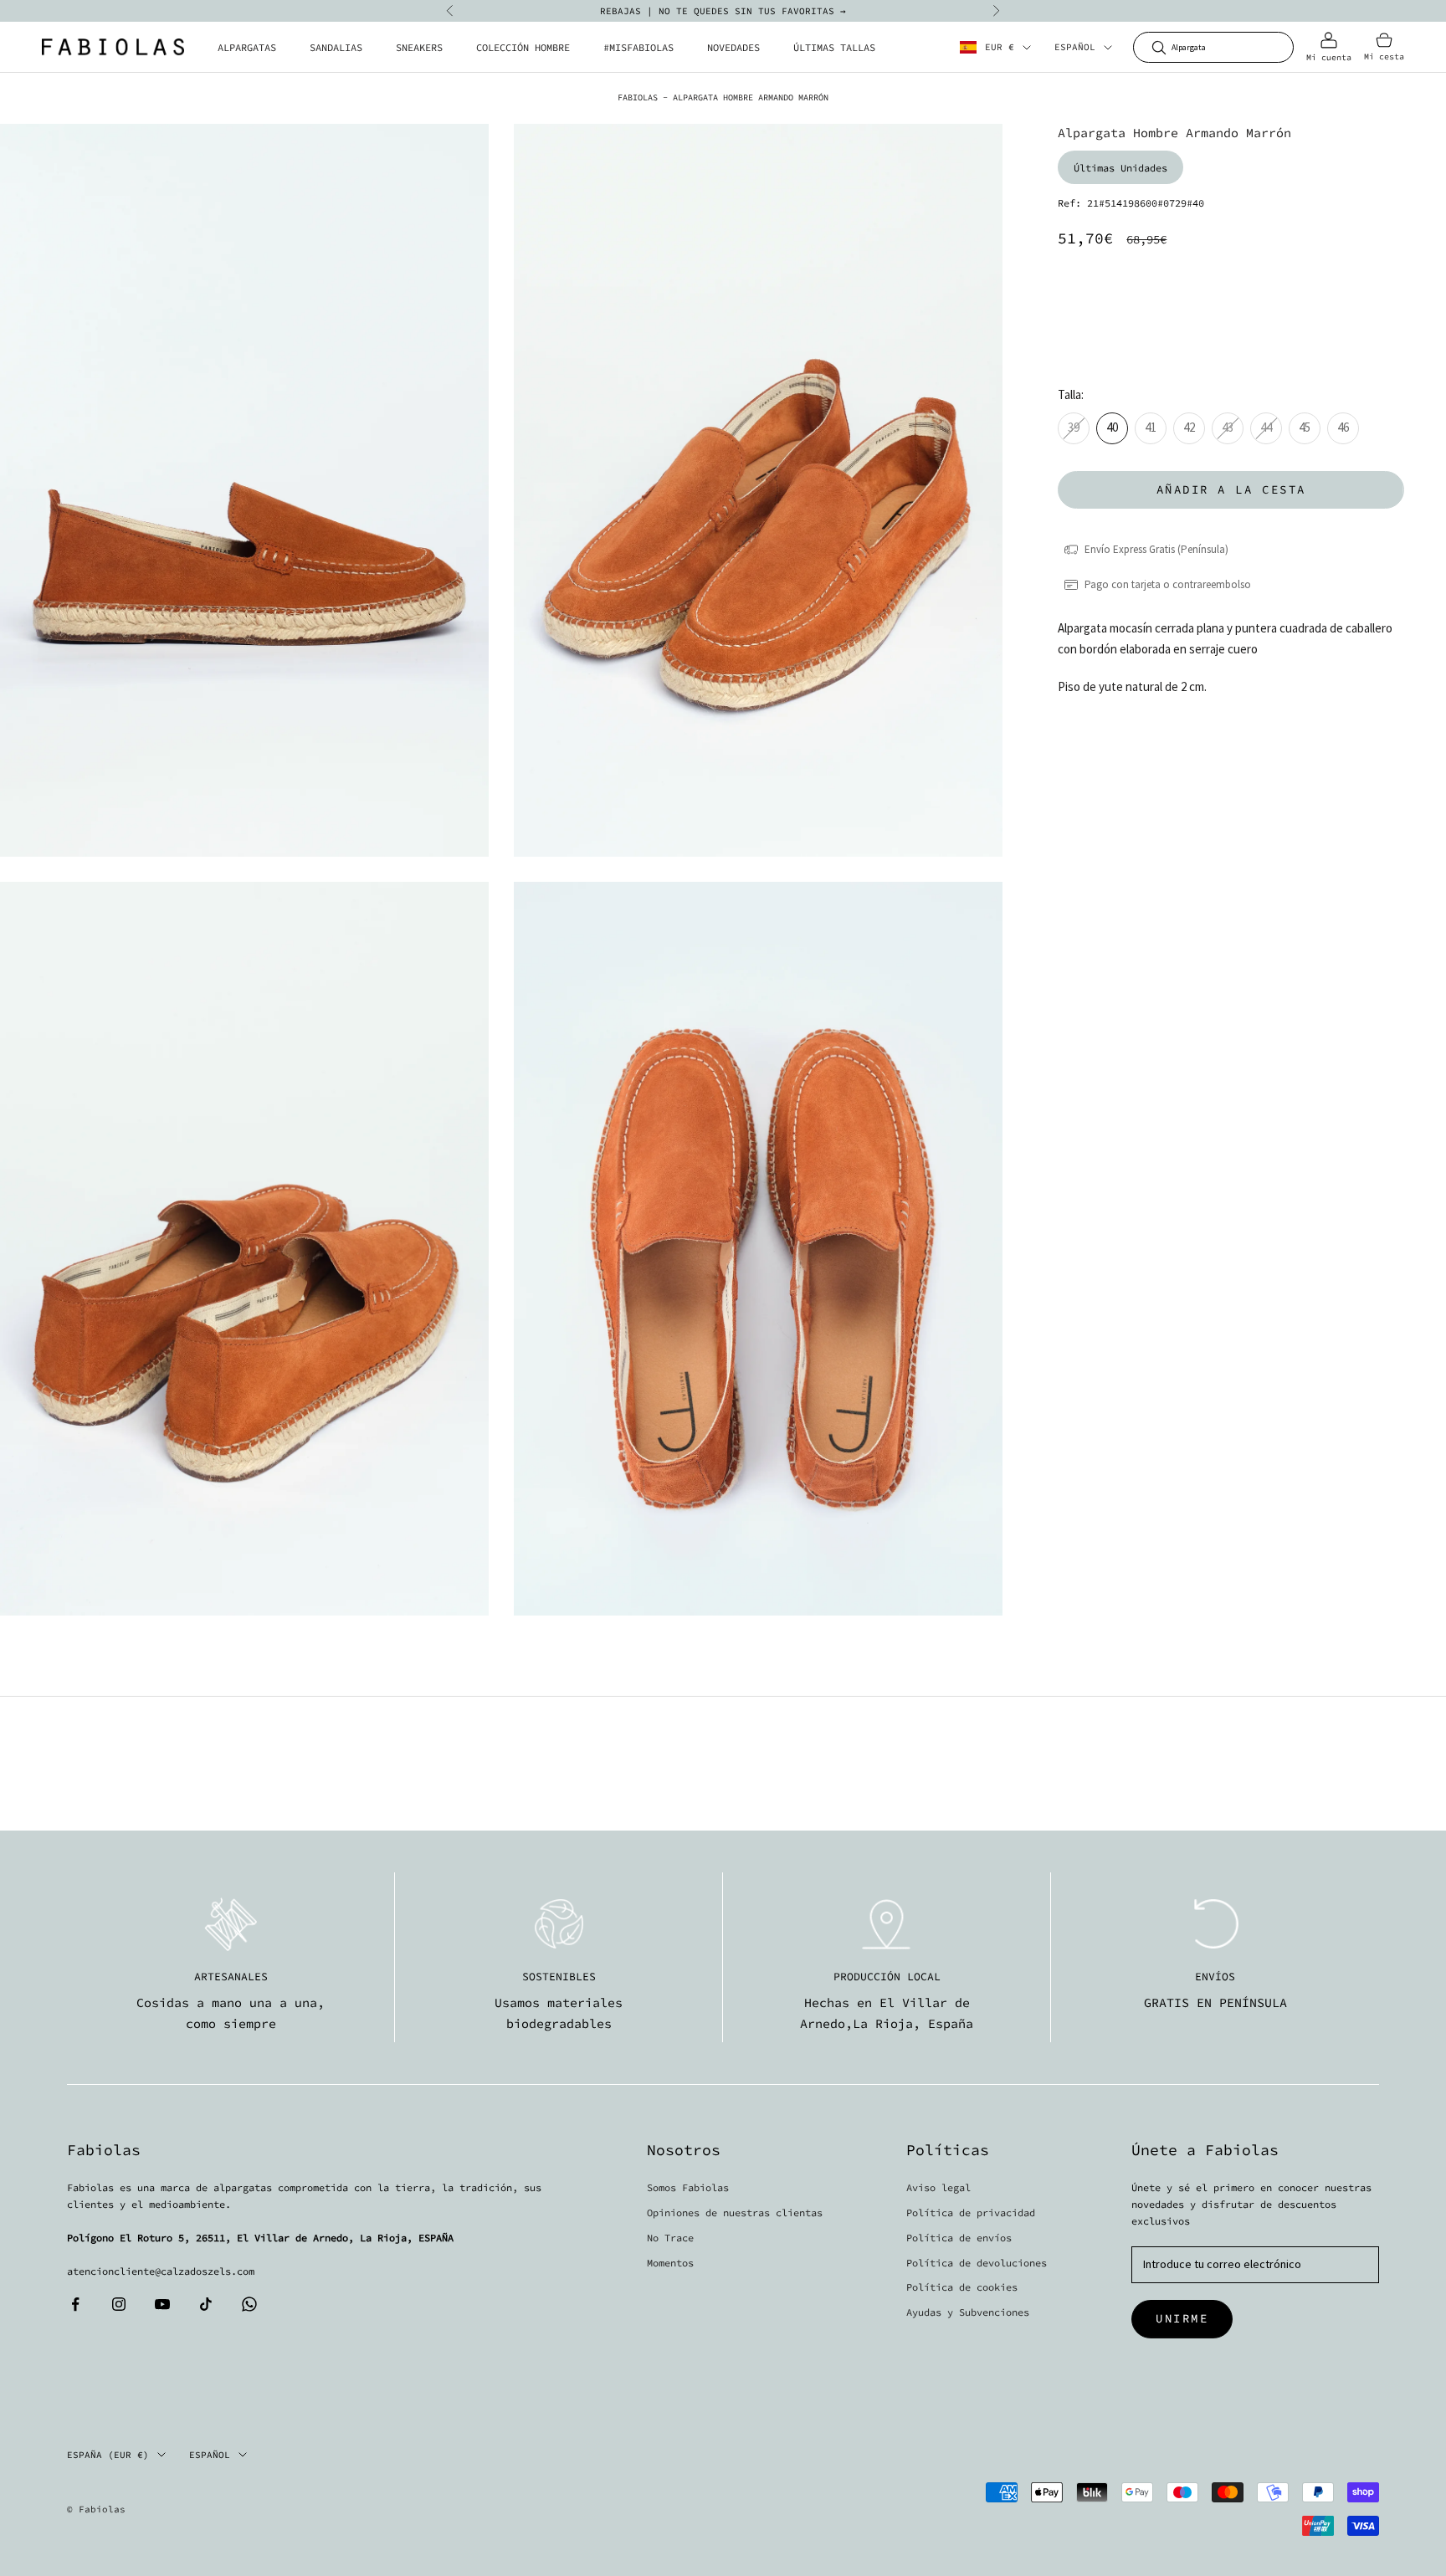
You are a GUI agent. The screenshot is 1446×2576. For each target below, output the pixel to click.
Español (1075, 48)
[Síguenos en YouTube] (162, 2304)
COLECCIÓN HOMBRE (523, 47)
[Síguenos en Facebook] (75, 2304)
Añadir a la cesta (1231, 489)
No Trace (670, 2238)
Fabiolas (638, 97)
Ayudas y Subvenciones (968, 2312)
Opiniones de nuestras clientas (735, 2212)
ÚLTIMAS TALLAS (834, 47)
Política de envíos (959, 2238)
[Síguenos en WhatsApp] (249, 2304)
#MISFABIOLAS (638, 47)
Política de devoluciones (977, 2263)
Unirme (1182, 2318)
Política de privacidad (971, 2212)
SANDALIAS (336, 47)
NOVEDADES (733, 47)
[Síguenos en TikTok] (206, 2304)
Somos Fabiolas (688, 2187)
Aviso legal (938, 2187)
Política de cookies (962, 2287)
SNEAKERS (419, 47)
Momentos (670, 2263)
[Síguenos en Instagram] (119, 2304)
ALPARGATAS (247, 47)
